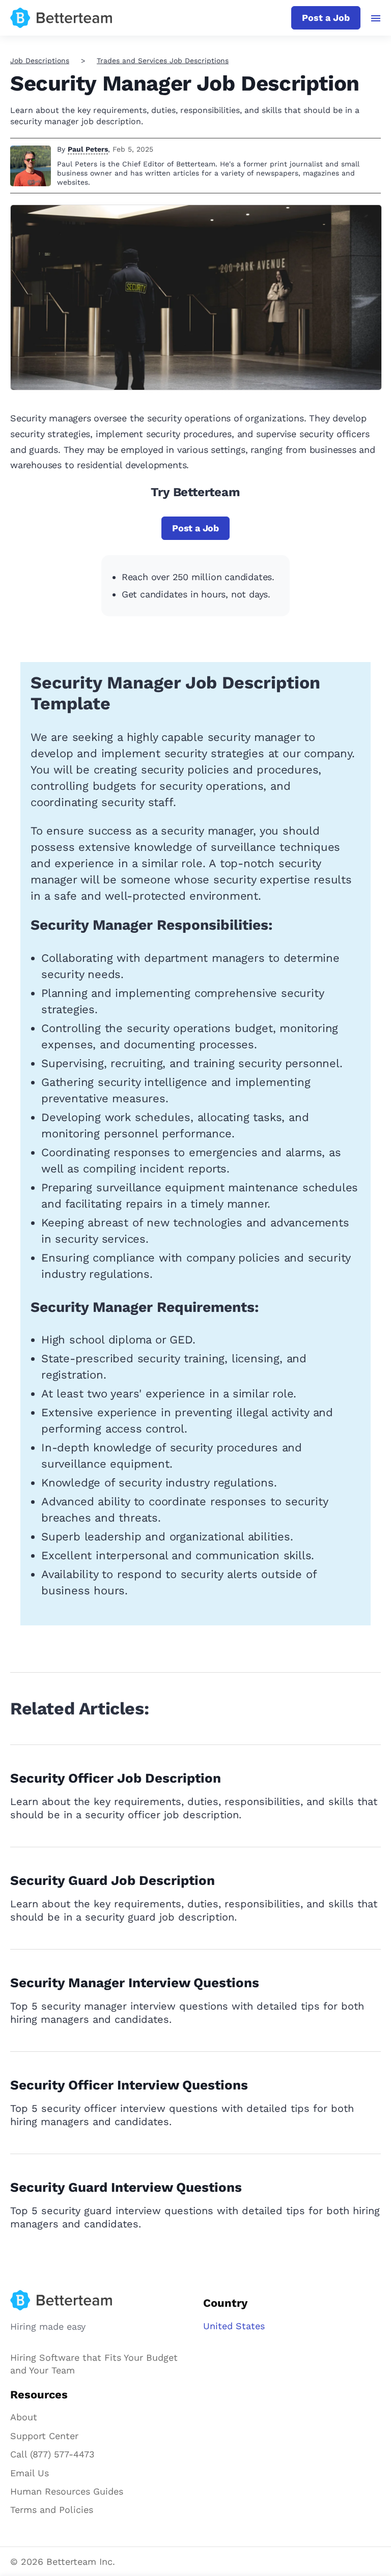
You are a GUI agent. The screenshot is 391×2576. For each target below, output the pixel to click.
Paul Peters (88, 149)
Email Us (30, 2473)
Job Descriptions (40, 61)
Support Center (44, 2436)
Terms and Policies (52, 2510)
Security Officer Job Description (116, 1778)
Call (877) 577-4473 (52, 2454)
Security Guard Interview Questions (126, 2187)
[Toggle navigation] (376, 18)
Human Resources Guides (67, 2491)
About (24, 2417)
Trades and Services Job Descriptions (163, 61)
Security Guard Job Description (113, 1880)
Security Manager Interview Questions (135, 1983)
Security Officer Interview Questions (129, 2085)
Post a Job (326, 18)
